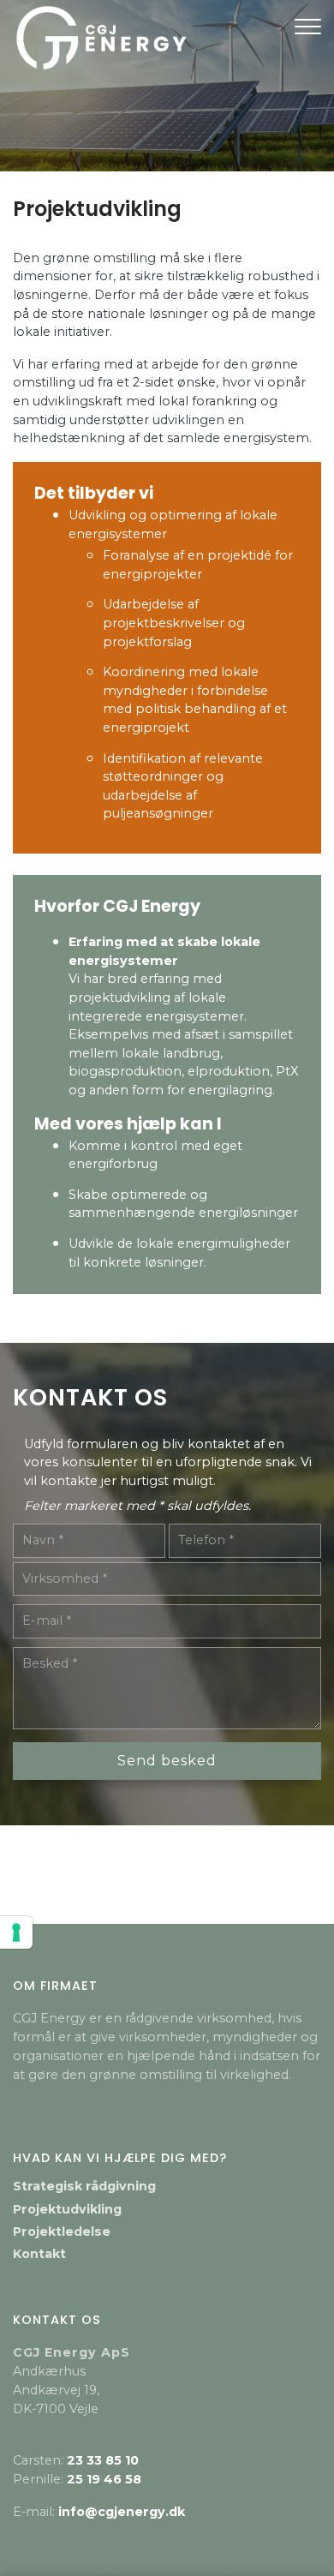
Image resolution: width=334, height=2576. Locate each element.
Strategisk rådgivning (84, 2186)
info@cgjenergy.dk (122, 2512)
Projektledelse (62, 2232)
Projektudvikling (67, 2209)
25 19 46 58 (104, 2479)
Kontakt (39, 2254)
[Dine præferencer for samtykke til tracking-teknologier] (16, 1932)
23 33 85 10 (103, 2460)
